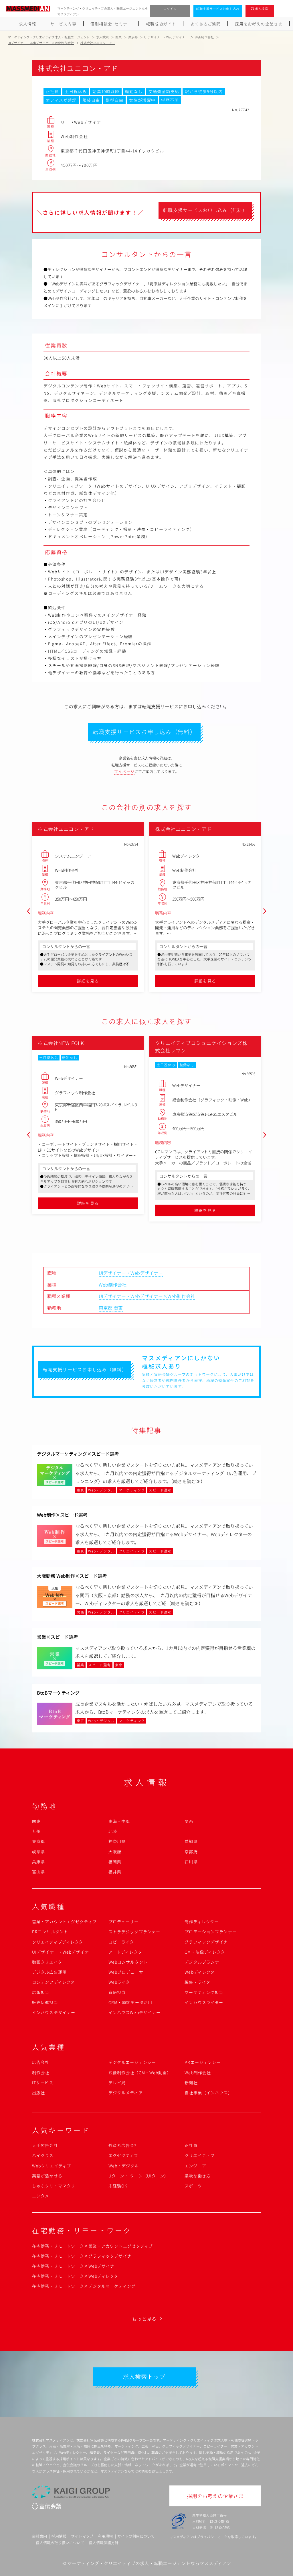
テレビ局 (117, 2083)
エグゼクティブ (123, 2155)
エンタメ (41, 2196)
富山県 (38, 1872)
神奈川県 (117, 1841)
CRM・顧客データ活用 (130, 2002)
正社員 (191, 2145)
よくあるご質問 (205, 24)
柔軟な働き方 (198, 2176)
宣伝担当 (117, 1992)
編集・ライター (200, 1982)
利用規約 (105, 2536)
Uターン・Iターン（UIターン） (139, 2176)
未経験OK (118, 2186)
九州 (36, 1831)
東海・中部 (119, 1821)
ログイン (170, 9)
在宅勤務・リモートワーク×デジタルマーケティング (84, 2286)
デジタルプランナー (204, 1962)
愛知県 (191, 1841)
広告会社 (41, 2062)
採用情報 (59, 2536)
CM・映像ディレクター (207, 1952)
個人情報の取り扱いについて (60, 2543)
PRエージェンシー (203, 2062)
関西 (189, 1821)
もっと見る (144, 2319)
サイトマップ (82, 2536)
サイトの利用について (136, 2536)
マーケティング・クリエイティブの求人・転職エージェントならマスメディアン (149, 2563)
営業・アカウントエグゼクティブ (64, 1922)
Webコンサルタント (128, 1962)
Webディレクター (202, 1972)
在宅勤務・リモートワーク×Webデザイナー (76, 2266)
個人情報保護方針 (104, 2543)
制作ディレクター (202, 1922)
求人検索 (262, 9)
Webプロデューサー (128, 1972)
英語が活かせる (47, 2176)
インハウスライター (204, 2002)
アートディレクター (127, 1952)
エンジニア (195, 2166)
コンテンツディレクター (56, 1982)
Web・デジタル (124, 2166)
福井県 (115, 1872)
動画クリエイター (49, 1962)
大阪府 (115, 1852)
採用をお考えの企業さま (259, 24)
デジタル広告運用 (49, 1972)
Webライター (121, 1982)
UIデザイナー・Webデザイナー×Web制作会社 (147, 1296)
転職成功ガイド (161, 24)
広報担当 (41, 1992)
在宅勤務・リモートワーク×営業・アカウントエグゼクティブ (92, 2246)
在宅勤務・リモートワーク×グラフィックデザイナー (84, 2256)
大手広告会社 (45, 2145)
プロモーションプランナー (210, 1932)
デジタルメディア (126, 2093)
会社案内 (39, 2536)
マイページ (124, 772)
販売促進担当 (45, 2002)
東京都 (106, 1308)
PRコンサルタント (50, 1932)
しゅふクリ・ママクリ (54, 2186)
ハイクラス (43, 2155)
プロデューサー (124, 1922)
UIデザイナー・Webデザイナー (131, 1273)
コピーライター (123, 1942)
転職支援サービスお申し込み (218, 9)
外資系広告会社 (124, 2145)
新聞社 (191, 2083)
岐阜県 (38, 1852)
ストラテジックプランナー (134, 1932)
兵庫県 (38, 1862)
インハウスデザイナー (54, 2012)
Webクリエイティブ (52, 2166)
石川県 (191, 1862)
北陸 (113, 1831)
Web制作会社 (113, 1285)
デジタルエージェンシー (132, 2062)
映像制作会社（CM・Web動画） (140, 2073)
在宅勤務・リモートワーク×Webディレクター (77, 2276)
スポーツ (193, 2186)
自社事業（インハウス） (208, 2093)
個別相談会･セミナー (111, 24)
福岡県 (115, 1862)
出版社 (38, 2093)
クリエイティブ (200, 2155)
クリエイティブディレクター (60, 1942)
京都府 (191, 1852)
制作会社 (41, 2073)
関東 (118, 1308)
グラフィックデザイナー (208, 1942)
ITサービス (43, 2083)
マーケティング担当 (204, 1992)
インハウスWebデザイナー (135, 2012)
